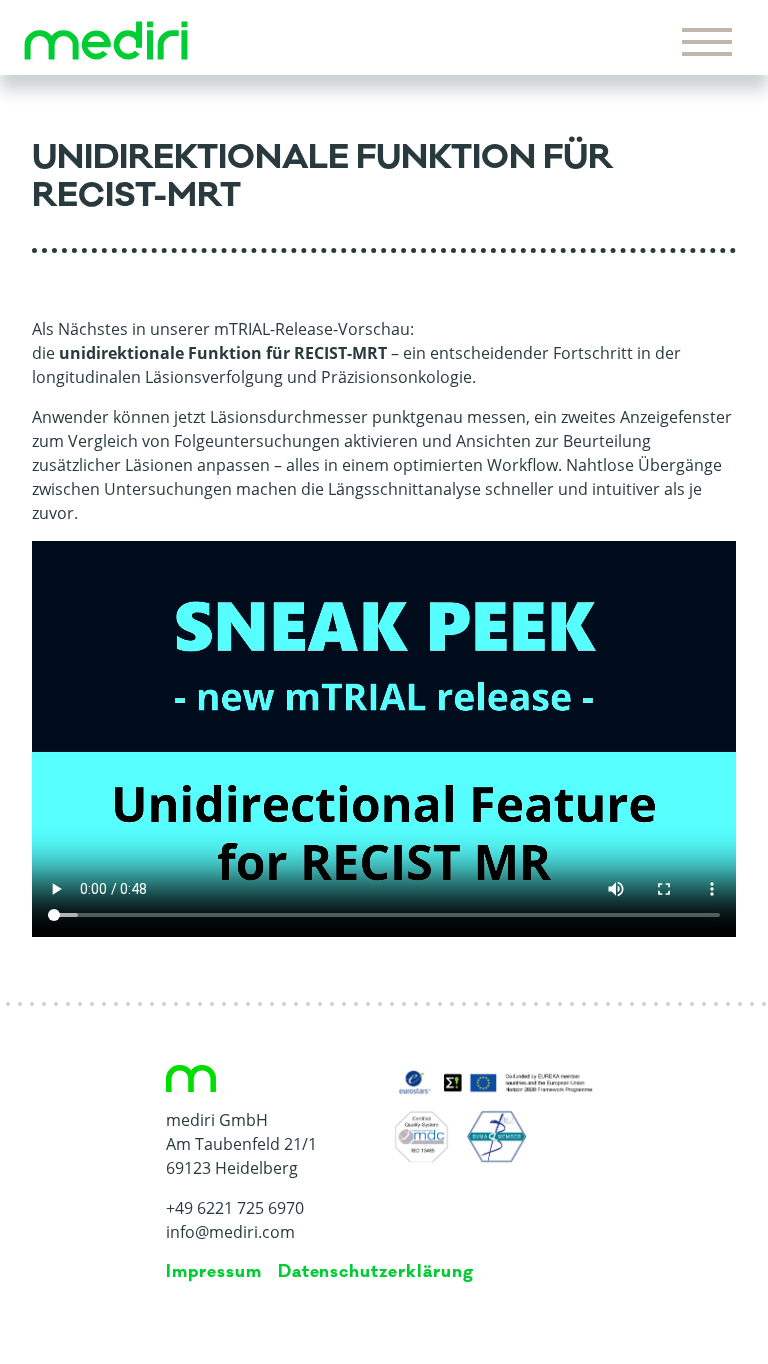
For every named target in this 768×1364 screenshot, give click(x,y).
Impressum (214, 1272)
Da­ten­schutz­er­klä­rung (376, 1272)
